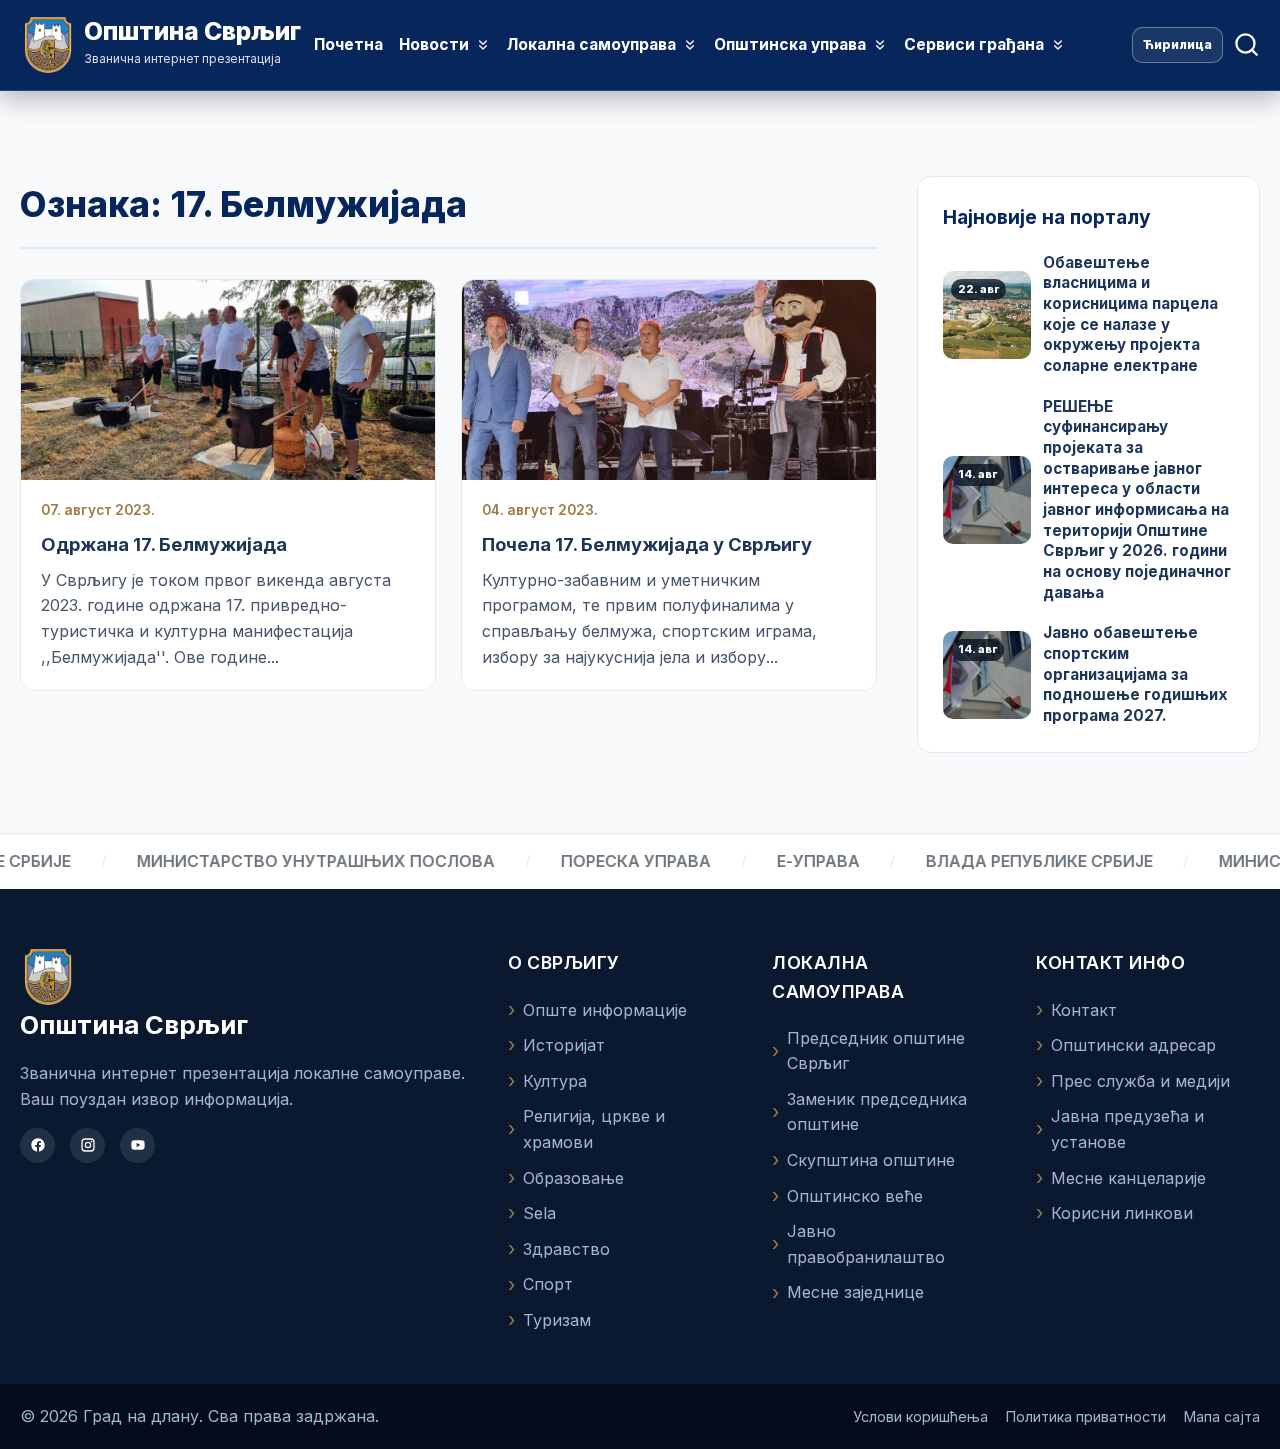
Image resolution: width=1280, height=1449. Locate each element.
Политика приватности (1086, 1416)
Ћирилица (1177, 44)
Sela (539, 1213)
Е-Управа (788, 861)
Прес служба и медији (1140, 1081)
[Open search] (1246, 45)
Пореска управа (606, 861)
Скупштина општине (871, 1160)
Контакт (1084, 1010)
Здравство (566, 1249)
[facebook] (37, 1145)
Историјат (564, 1045)
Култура (555, 1081)
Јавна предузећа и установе (1127, 1129)
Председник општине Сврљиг (876, 1051)
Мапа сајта (1222, 1416)
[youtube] (137, 1145)
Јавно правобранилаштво (866, 1244)
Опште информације (605, 1010)
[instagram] (87, 1145)
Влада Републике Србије (1009, 861)
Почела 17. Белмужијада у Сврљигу (647, 544)
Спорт (548, 1284)
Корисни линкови (1122, 1213)
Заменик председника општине (877, 1112)
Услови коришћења (920, 1416)
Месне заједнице (855, 1292)
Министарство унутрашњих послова (286, 861)
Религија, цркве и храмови (594, 1129)
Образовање (573, 1178)
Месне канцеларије (1128, 1178)
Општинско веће (855, 1196)
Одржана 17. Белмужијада (164, 544)
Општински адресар (1133, 1045)
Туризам (557, 1320)
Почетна (348, 44)
